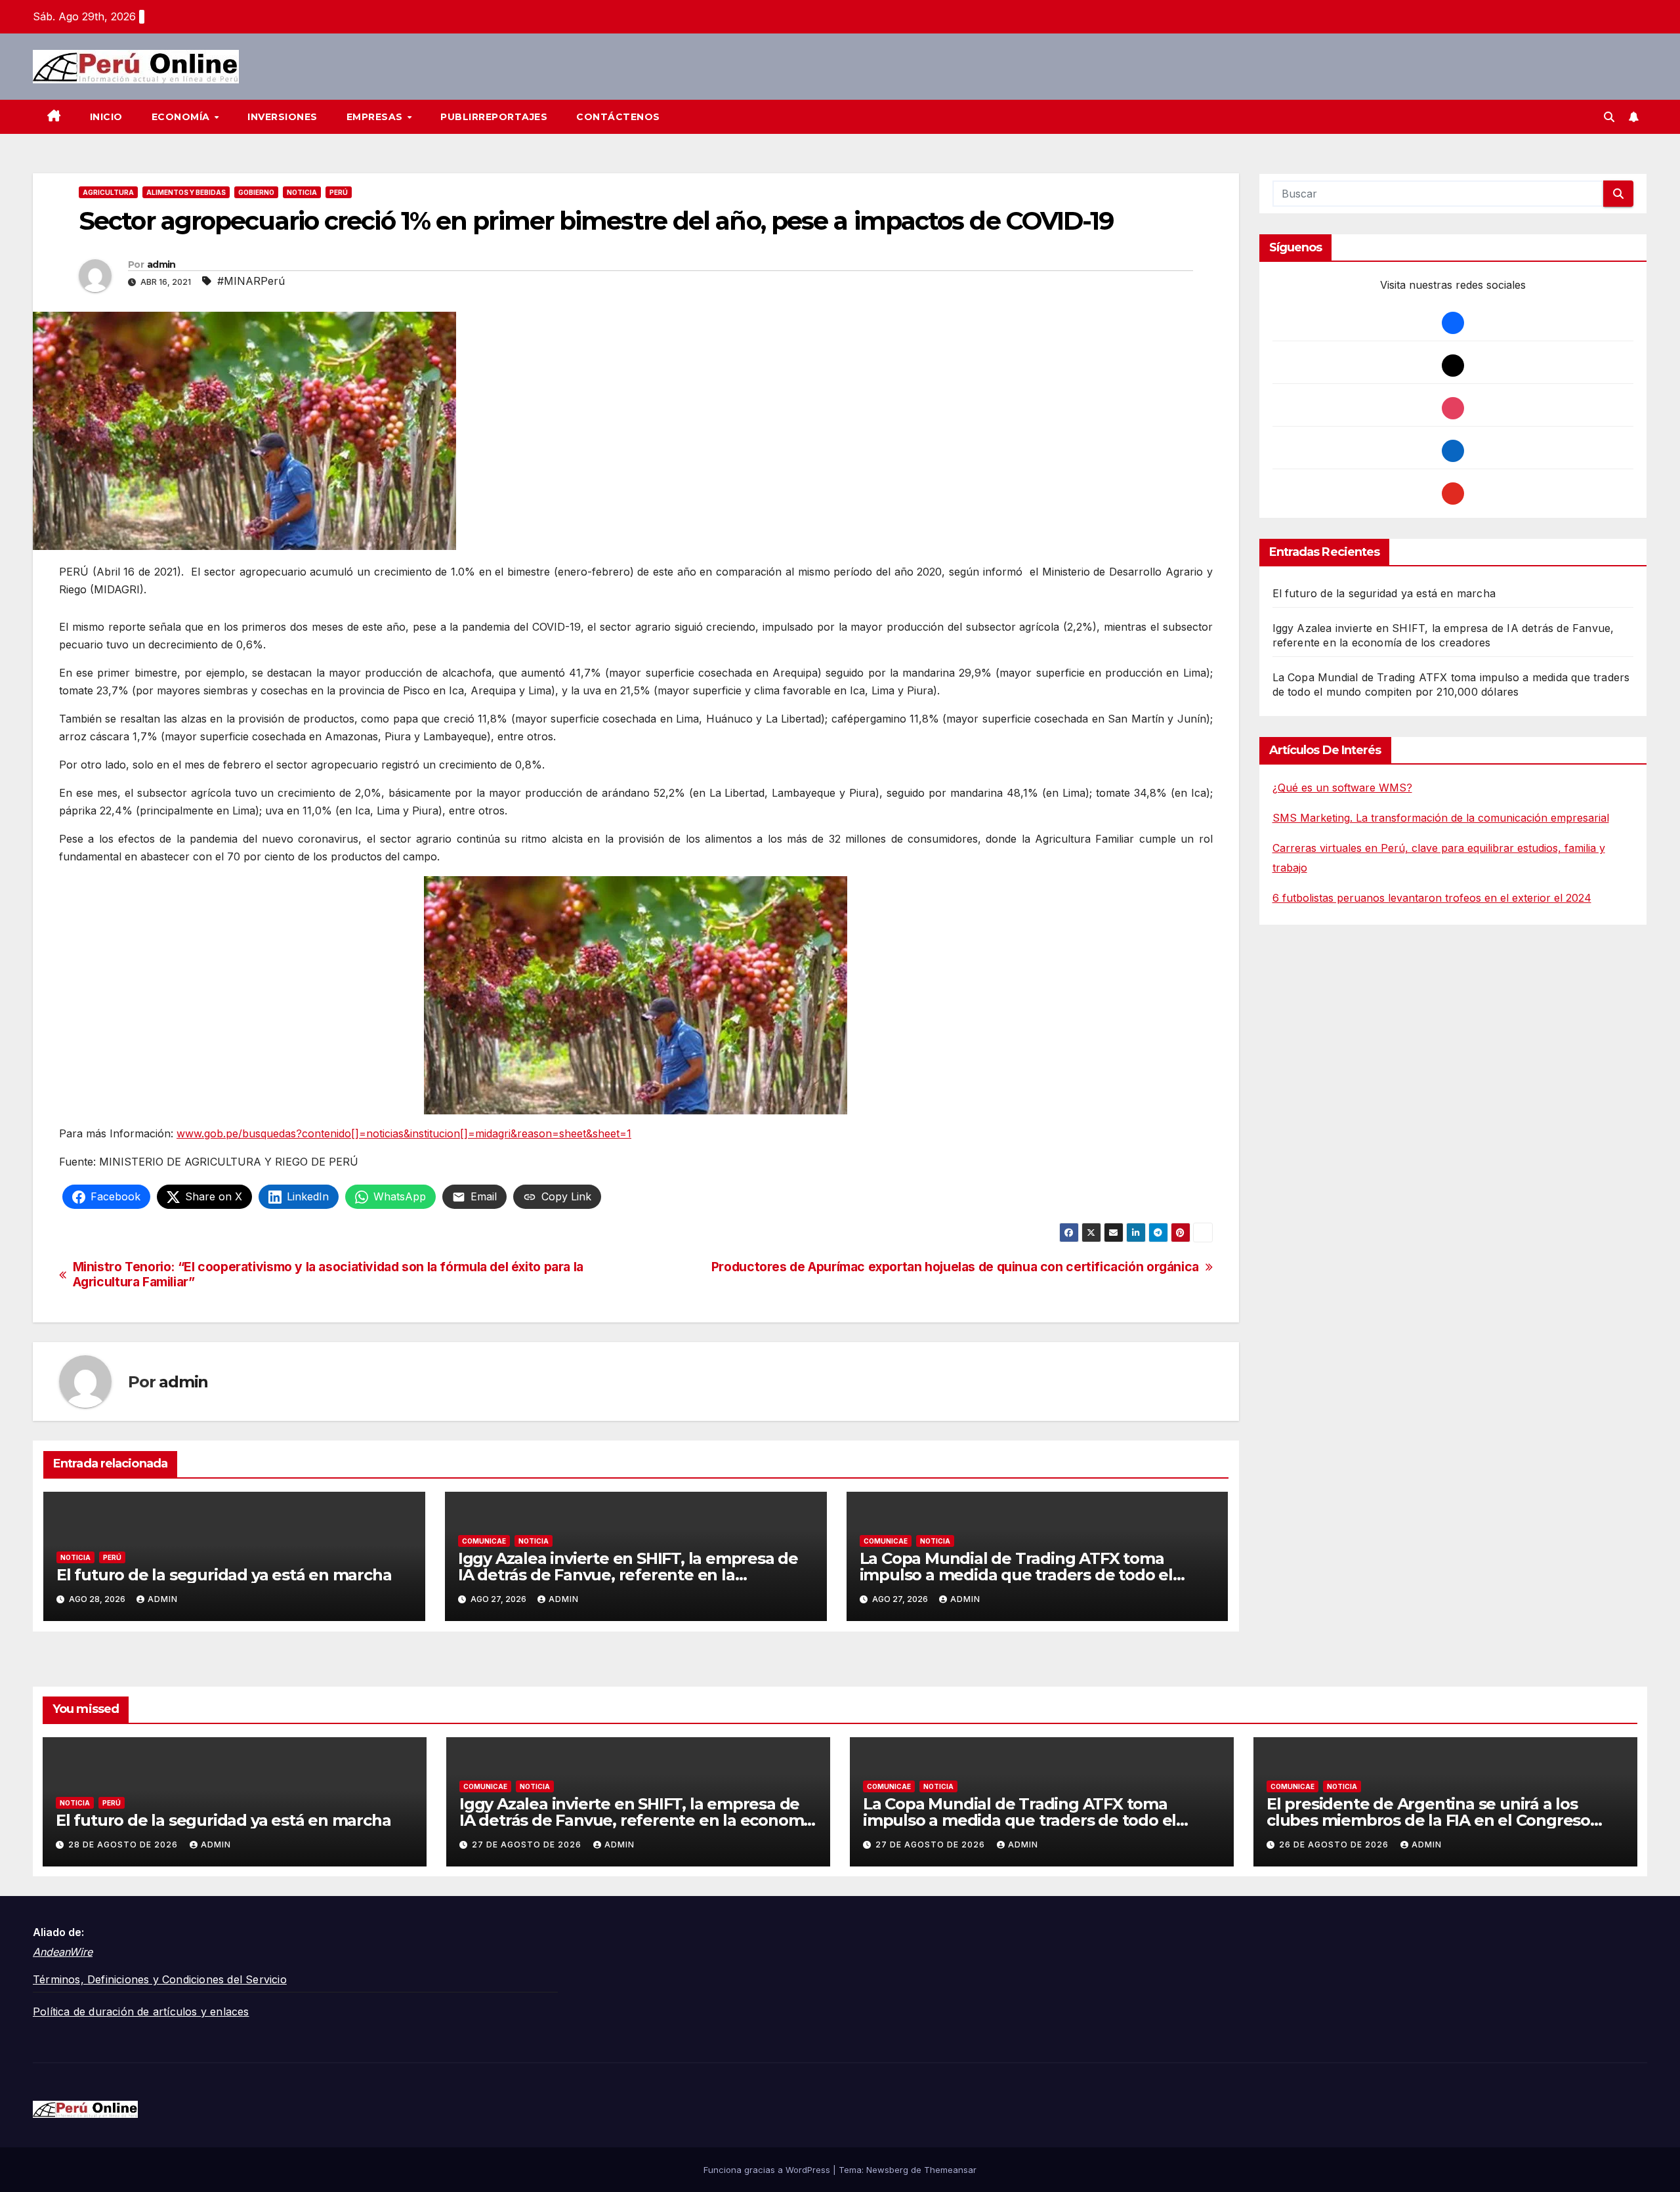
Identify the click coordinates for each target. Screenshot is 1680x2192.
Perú (339, 192)
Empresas (376, 117)
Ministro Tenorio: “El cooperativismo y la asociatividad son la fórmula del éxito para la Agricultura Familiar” (328, 1275)
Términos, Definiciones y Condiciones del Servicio (160, 1979)
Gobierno (256, 192)
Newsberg (887, 2170)
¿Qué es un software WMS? (1342, 788)
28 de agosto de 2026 (124, 1844)
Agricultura (108, 192)
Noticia (302, 192)
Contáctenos (618, 117)
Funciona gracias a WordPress (768, 2170)
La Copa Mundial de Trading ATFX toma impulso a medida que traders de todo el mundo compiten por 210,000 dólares (1016, 1575)
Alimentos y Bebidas (186, 192)
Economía (182, 117)
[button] (1609, 117)
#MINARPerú (251, 281)
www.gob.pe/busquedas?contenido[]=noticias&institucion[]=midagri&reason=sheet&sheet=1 (404, 1133)
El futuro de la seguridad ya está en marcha (224, 1575)
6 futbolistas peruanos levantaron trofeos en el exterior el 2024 (1432, 898)
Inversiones (283, 117)
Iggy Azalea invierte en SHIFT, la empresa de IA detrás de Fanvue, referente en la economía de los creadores (628, 1575)
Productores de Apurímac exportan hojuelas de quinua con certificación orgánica (955, 1267)
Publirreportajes (494, 117)
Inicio (106, 117)
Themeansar (950, 2170)
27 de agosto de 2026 (528, 1844)
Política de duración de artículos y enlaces (141, 2012)
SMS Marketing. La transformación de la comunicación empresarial (1441, 818)
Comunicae (484, 1541)
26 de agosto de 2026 (1335, 1844)
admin (161, 264)
